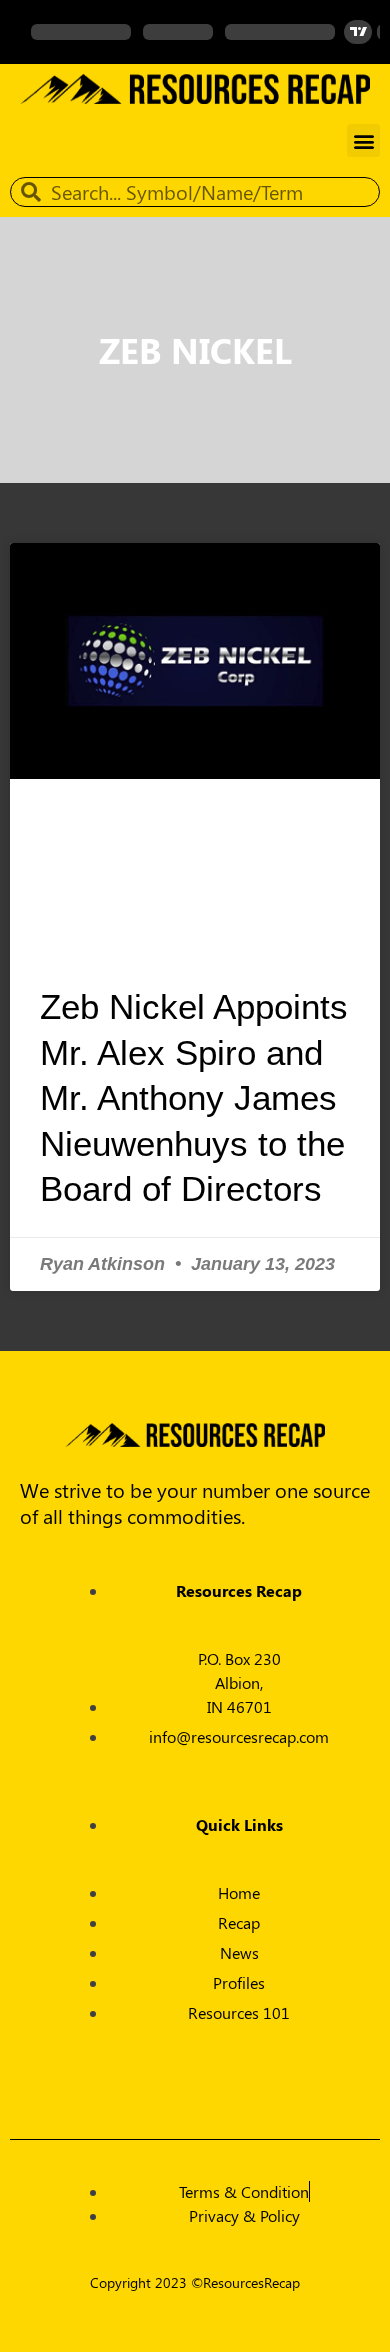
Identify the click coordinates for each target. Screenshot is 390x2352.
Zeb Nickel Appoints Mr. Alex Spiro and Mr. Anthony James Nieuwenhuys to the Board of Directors (194, 1097)
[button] (363, 140)
